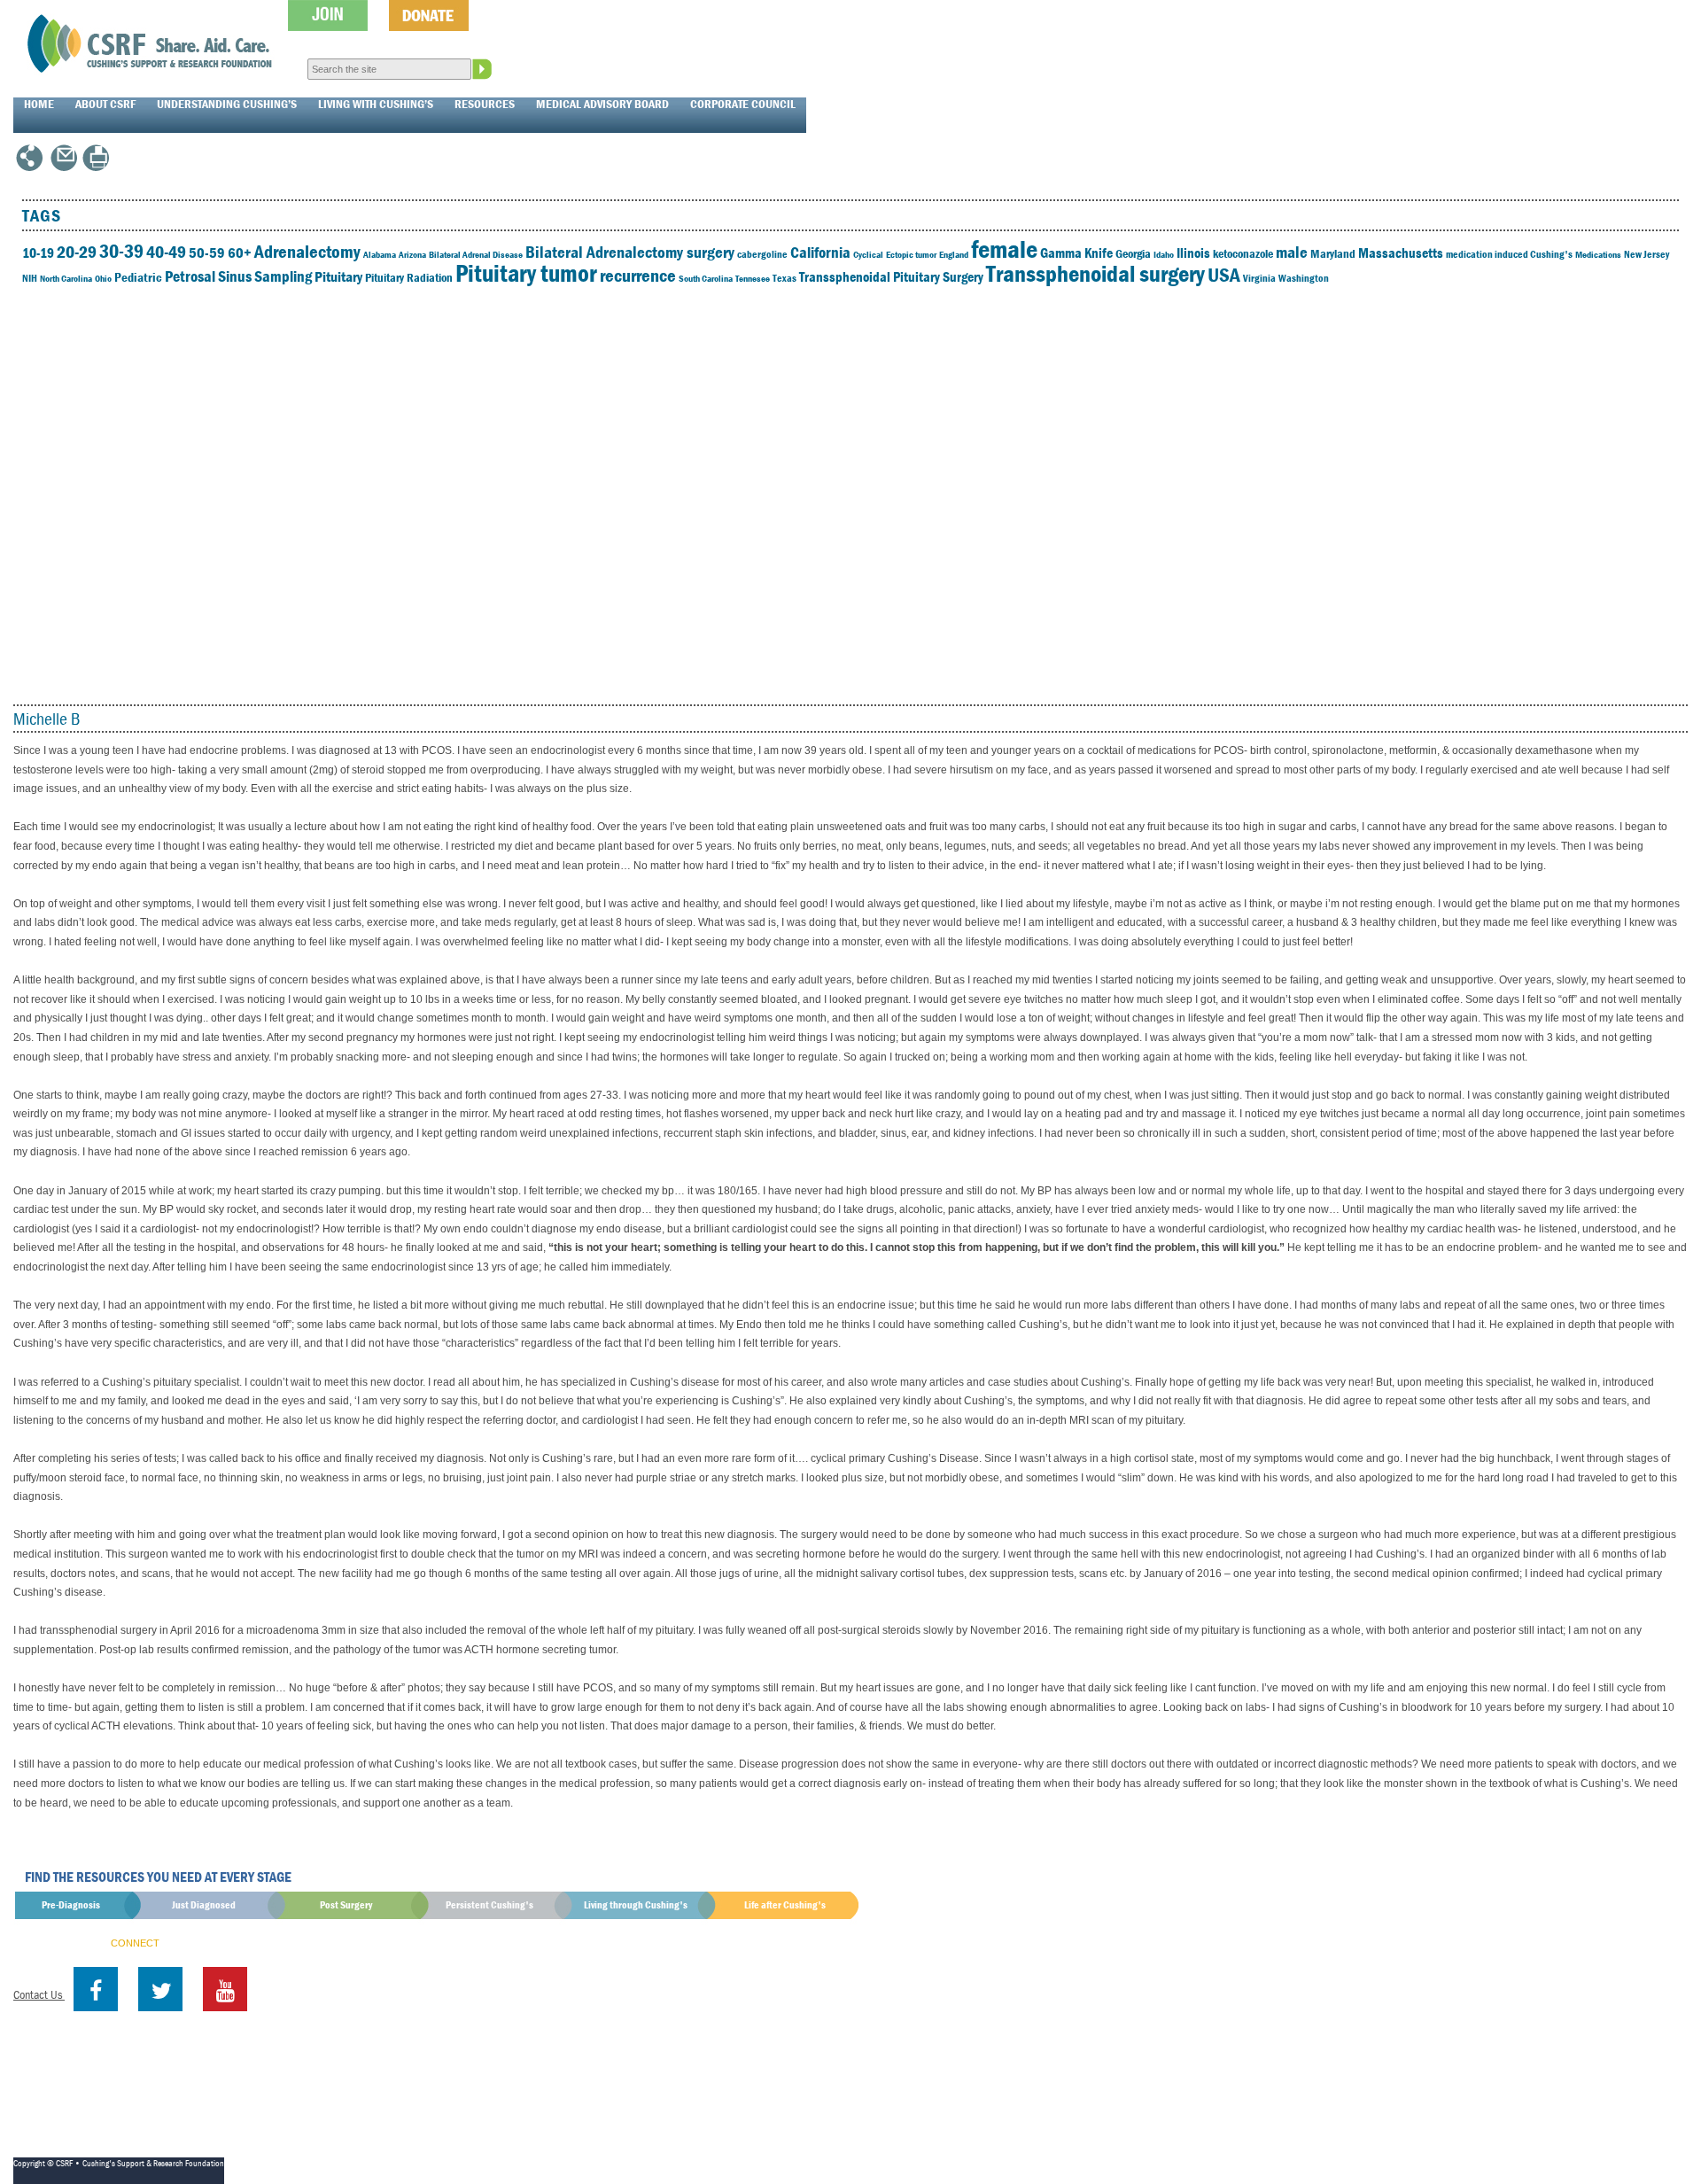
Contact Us (39, 1994)
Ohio (103, 278)
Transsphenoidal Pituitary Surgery (891, 276)
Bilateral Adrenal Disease (476, 254)
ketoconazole (1243, 253)
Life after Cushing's (785, 1904)
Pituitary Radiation (409, 277)
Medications (1598, 254)
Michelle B (47, 718)
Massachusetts (1401, 253)
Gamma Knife (1076, 253)
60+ (240, 253)
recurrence (638, 276)
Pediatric (138, 277)
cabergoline (762, 254)
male (1292, 252)
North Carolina (66, 278)
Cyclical (868, 254)
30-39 (121, 251)
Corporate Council (743, 104)
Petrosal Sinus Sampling (238, 276)
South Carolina (706, 278)
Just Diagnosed (204, 1904)
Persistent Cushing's (489, 1904)
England (954, 254)
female (1004, 249)
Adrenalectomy (307, 252)
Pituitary (338, 276)
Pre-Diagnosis (71, 1904)
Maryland (1333, 253)
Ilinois (1193, 253)
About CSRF (105, 104)
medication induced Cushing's (1509, 254)
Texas (784, 278)
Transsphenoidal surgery (1095, 273)
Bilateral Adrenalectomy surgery (630, 252)
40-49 (166, 251)
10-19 (38, 253)
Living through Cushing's (636, 1904)
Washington (1304, 278)
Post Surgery (346, 1904)
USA (1224, 275)
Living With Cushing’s (376, 104)
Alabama (380, 254)
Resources (485, 104)
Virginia (1259, 278)
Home (39, 104)
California (820, 252)
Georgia (1133, 253)
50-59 (207, 253)
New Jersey (1647, 254)
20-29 (77, 251)
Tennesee (753, 278)
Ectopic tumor (911, 254)
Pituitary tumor (526, 273)
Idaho (1164, 254)
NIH (30, 278)
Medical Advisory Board (602, 104)
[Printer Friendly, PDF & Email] (96, 166)
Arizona (412, 254)
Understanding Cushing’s (227, 104)
